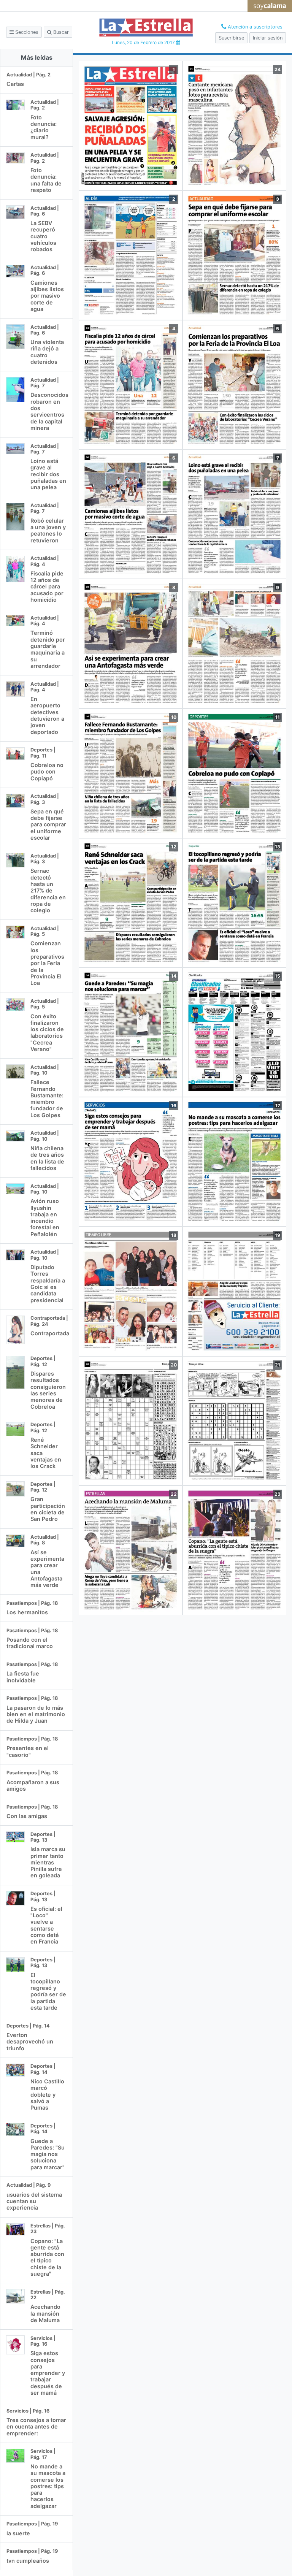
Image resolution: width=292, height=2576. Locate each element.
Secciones (26, 32)
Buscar (60, 32)
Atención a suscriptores (254, 27)
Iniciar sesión (268, 38)
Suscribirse (231, 38)
